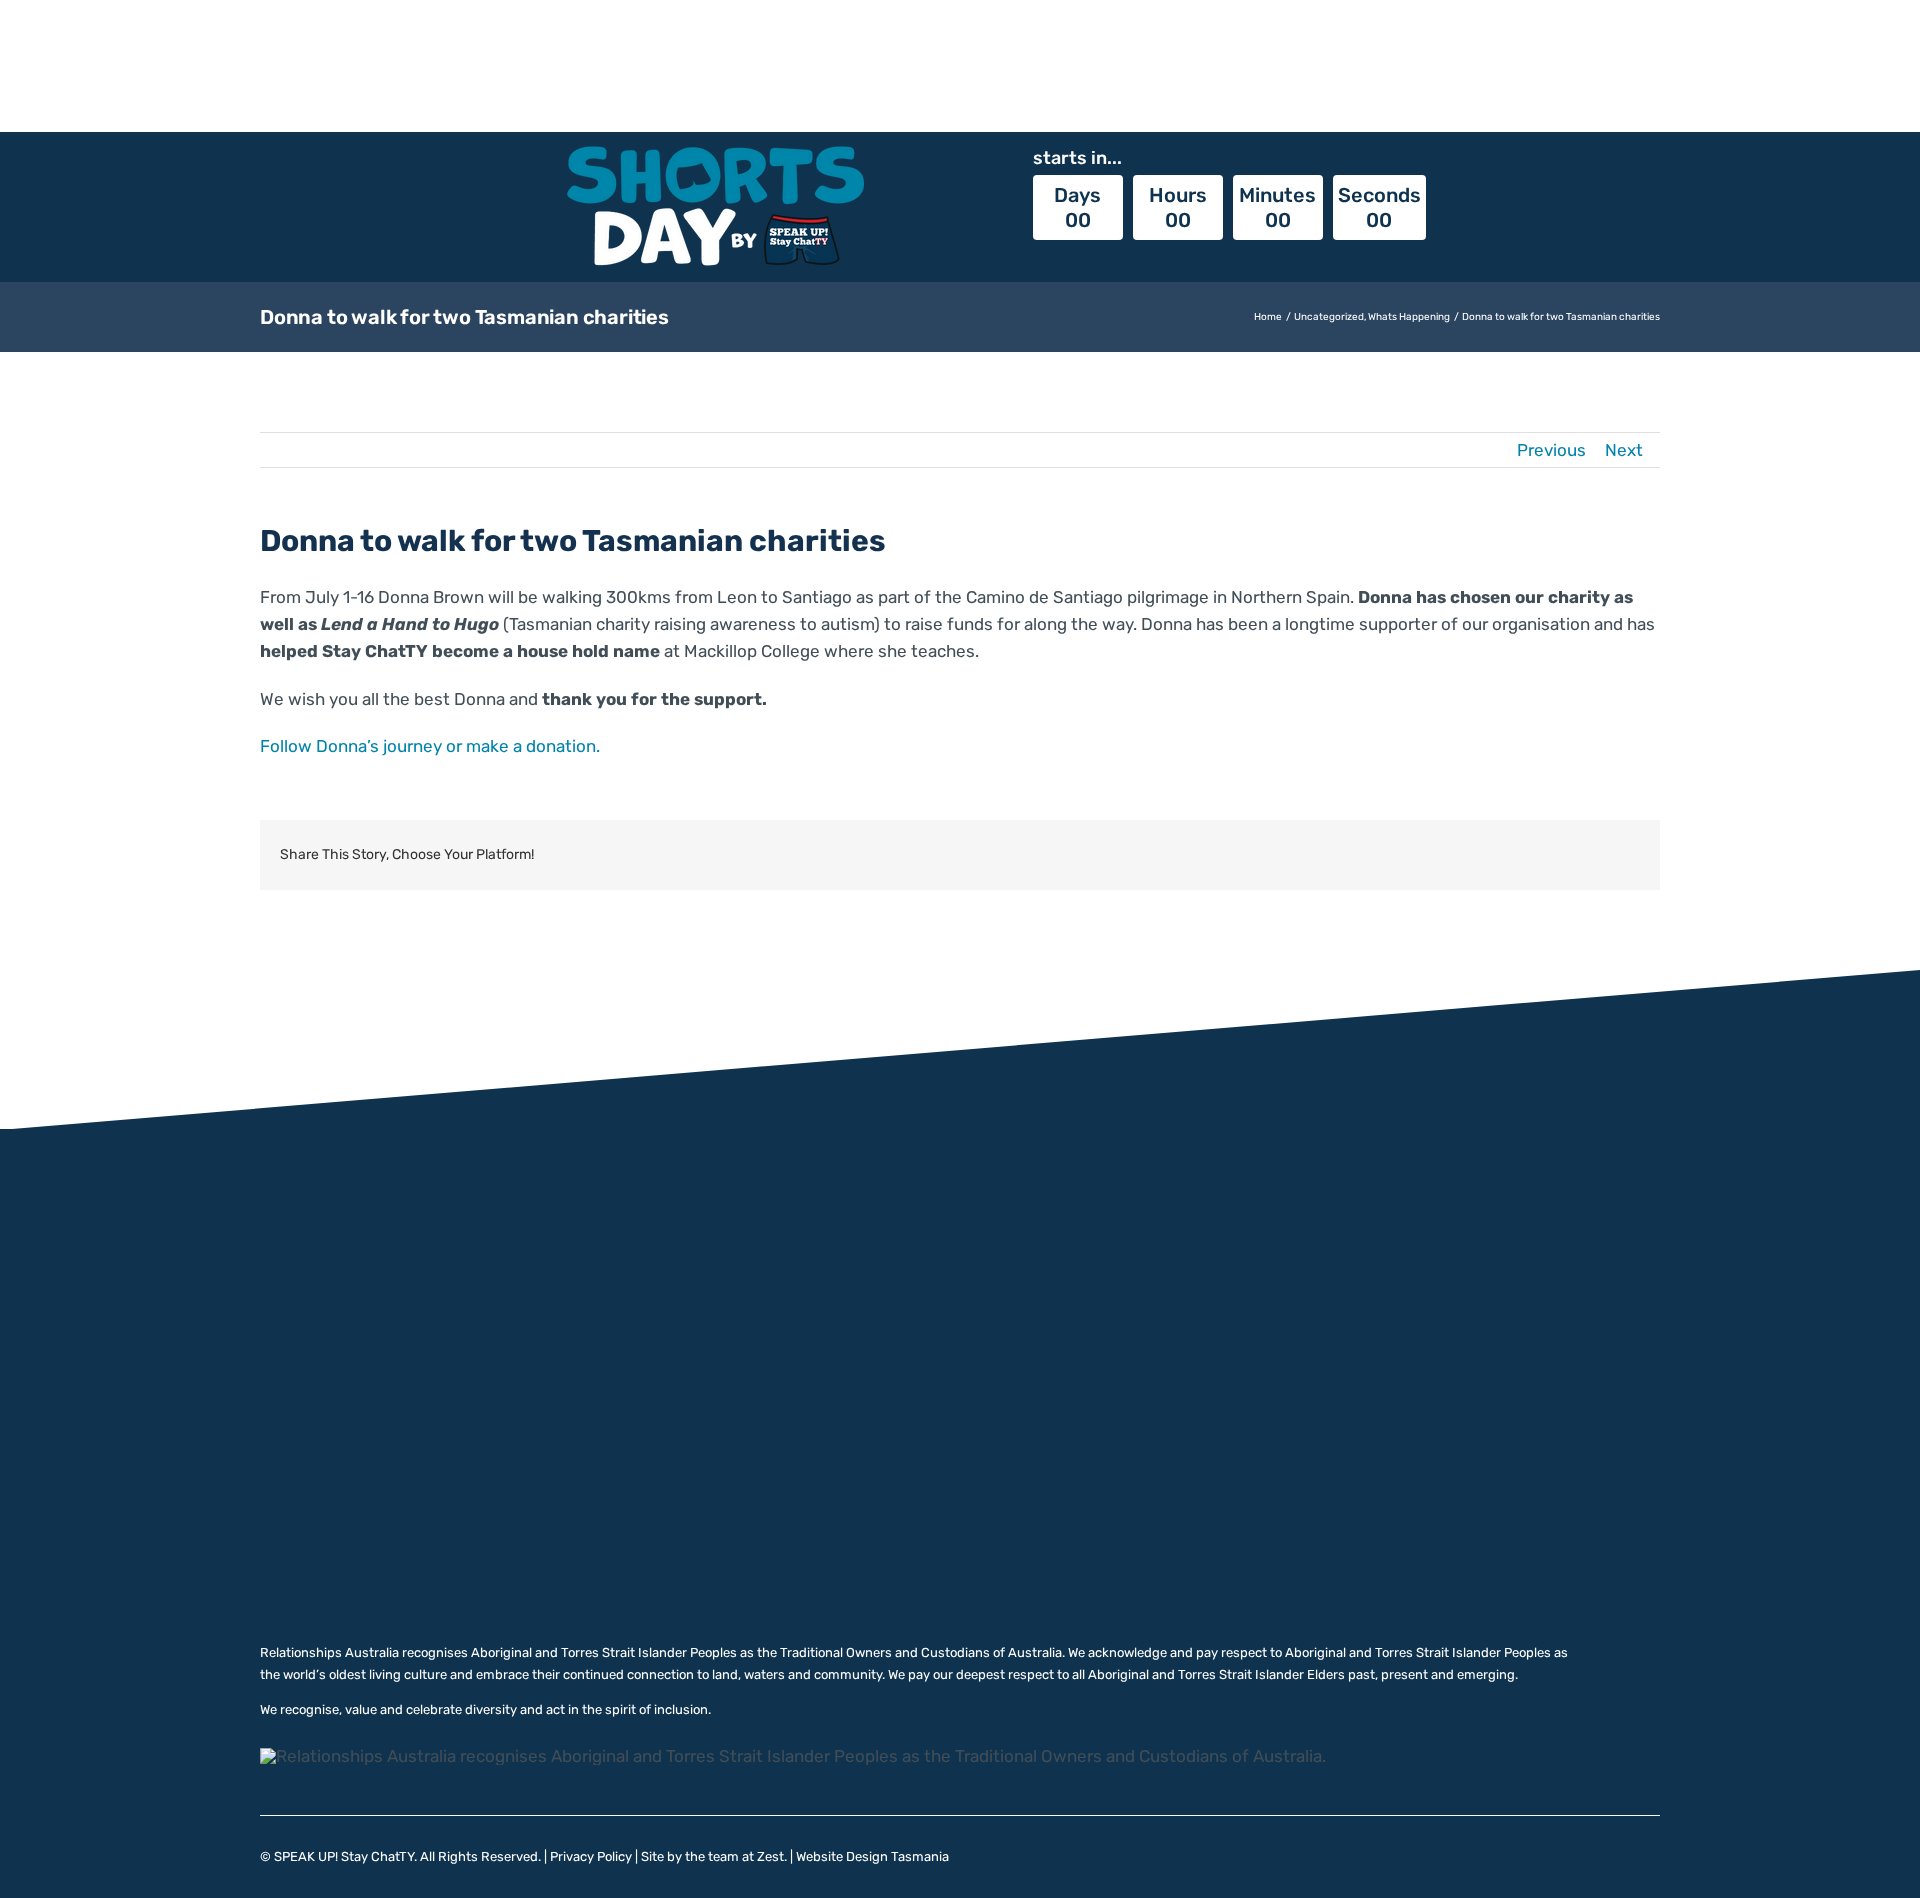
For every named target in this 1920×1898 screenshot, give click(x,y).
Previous (1551, 450)
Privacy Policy (591, 1856)
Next (1624, 450)
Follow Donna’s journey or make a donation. (430, 746)
